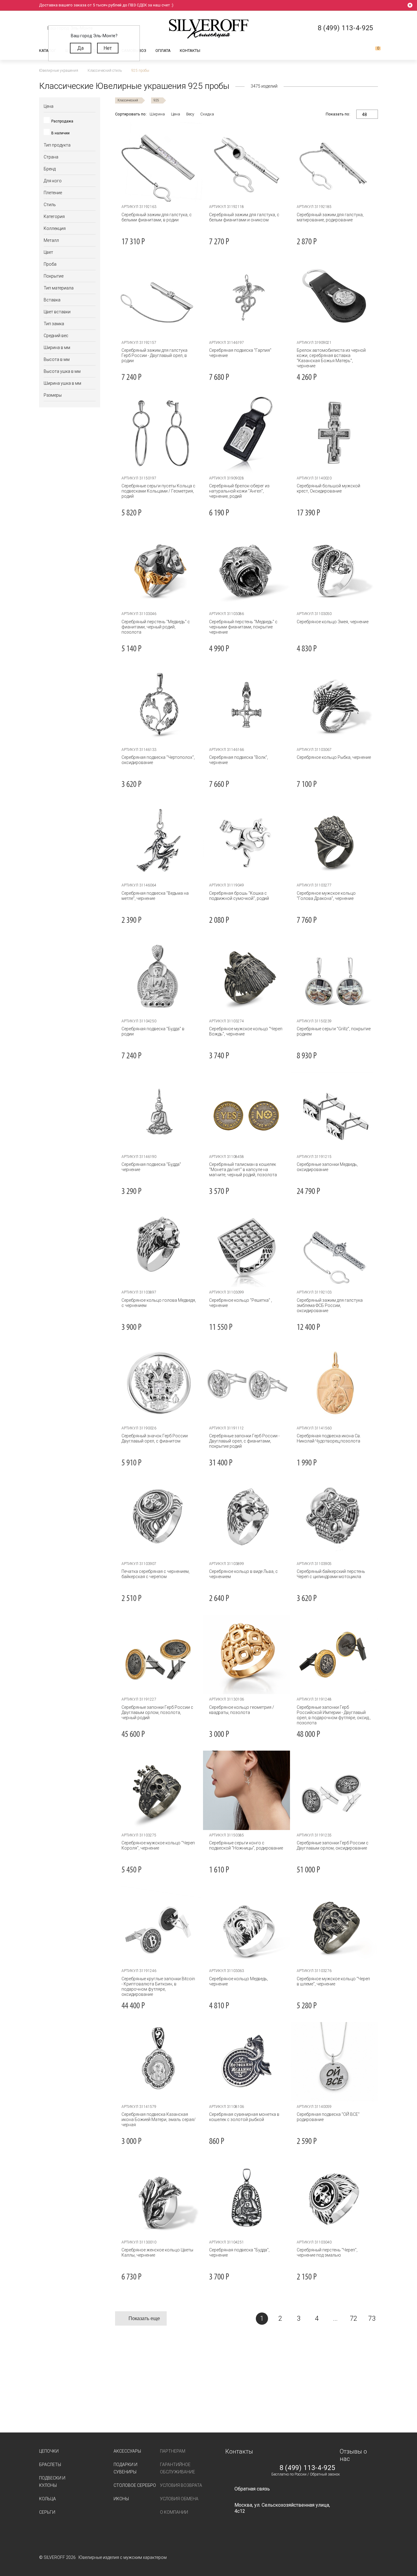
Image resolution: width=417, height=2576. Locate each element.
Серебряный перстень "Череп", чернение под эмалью (327, 2252)
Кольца (47, 2499)
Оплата (163, 51)
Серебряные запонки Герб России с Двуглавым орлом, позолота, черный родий (157, 1712)
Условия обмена (179, 2499)
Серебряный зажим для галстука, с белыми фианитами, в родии (157, 217)
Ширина (157, 114)
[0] (373, 51)
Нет (108, 48)
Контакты (190, 51)
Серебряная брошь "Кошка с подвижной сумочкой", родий (239, 896)
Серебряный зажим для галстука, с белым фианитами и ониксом (244, 217)
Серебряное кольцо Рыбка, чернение (334, 757)
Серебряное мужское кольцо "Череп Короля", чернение (158, 1845)
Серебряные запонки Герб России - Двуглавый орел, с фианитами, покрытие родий (244, 1441)
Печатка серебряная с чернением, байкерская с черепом (156, 1574)
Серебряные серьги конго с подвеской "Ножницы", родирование (246, 1845)
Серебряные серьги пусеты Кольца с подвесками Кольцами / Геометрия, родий (158, 491)
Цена (176, 114)
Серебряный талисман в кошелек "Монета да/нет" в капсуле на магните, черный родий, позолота (243, 1170)
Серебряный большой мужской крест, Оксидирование (328, 488)
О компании (174, 2512)
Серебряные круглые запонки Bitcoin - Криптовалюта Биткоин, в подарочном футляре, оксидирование (158, 1987)
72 (354, 2318)
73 (372, 2318)
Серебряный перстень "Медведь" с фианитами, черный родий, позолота (156, 627)
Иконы (121, 2499)
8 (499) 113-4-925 (307, 2468)
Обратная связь (252, 2489)
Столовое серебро (135, 2485)
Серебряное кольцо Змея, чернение (333, 622)
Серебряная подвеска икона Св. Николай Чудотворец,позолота (329, 1438)
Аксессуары (127, 2451)
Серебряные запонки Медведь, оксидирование (327, 1167)
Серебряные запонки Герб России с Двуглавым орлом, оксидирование (333, 1845)
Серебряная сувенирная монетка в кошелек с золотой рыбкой (244, 2117)
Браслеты (50, 2465)
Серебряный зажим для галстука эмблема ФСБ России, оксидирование (330, 1305)
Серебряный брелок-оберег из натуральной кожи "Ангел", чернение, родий (239, 491)
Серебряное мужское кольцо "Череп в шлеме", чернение (333, 1981)
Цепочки (49, 2451)
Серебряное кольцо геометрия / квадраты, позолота (242, 1710)
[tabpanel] (247, 162)
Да (80, 48)
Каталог (48, 51)
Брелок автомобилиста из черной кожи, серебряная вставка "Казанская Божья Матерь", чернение (331, 358)
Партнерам (173, 2451)
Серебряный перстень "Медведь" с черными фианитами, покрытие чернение (243, 627)
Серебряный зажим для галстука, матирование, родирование (330, 217)
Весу (190, 114)
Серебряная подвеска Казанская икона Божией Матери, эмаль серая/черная (159, 2119)
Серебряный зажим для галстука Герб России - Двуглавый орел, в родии (154, 355)
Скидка (207, 114)
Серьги (47, 2512)
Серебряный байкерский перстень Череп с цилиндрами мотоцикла (331, 1574)
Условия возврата (181, 2485)
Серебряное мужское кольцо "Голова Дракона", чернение (326, 896)
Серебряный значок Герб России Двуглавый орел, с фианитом (155, 1438)
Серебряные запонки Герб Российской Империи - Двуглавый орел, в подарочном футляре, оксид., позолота (334, 1715)
